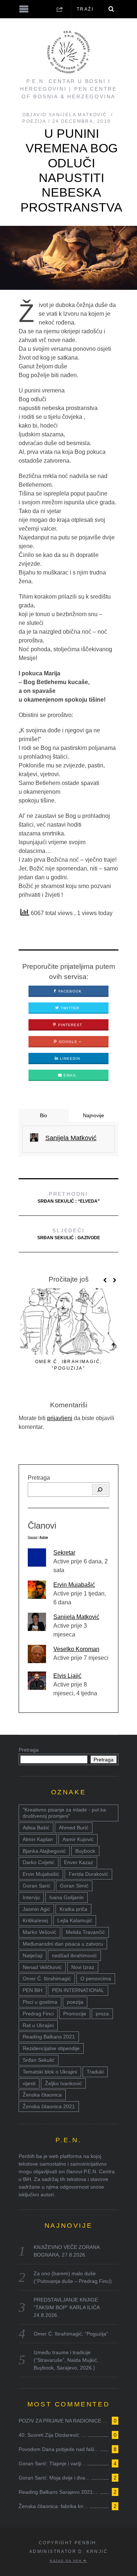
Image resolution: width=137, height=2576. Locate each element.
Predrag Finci (38, 2014)
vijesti (29, 2083)
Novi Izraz (83, 1967)
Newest (33, 1537)
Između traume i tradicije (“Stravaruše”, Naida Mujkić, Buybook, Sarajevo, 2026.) (66, 2360)
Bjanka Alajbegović (44, 1851)
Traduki (95, 2072)
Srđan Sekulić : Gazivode (69, 1234)
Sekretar (64, 1553)
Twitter (69, 1008)
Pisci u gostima (40, 2002)
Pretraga (39, 1478)
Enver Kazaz (79, 1862)
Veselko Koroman (76, 1649)
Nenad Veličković (42, 1967)
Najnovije (94, 1115)
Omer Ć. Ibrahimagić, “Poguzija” (71, 2334)
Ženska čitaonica (42, 2095)
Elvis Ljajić (67, 1676)
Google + (69, 1042)
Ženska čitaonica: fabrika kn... (53, 2506)
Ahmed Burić (74, 1828)
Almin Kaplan (38, 1839)
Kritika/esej (35, 1920)
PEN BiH (33, 1990)
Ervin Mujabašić (74, 1585)
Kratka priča (73, 1909)
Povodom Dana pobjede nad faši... (59, 2449)
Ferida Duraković (88, 1874)
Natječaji (33, 1955)
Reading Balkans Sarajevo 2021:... (59, 2492)
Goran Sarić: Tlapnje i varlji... (52, 2463)
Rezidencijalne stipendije (51, 2048)
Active (44, 1537)
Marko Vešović (39, 1932)
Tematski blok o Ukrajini (50, 2072)
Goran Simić (74, 1886)
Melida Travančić (85, 1932)
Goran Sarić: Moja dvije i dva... (54, 2478)
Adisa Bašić (36, 1828)
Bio (43, 1115)
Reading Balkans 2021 (49, 2037)
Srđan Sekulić (39, 2060)
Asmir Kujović (78, 1839)
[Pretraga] (100, 1490)
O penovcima (96, 1979)
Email (69, 1075)
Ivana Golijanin (66, 1897)
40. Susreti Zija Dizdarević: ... (52, 2435)
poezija (75, 2002)
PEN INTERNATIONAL (78, 1990)
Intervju (31, 1897)
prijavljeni (60, 1418)
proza (102, 2014)
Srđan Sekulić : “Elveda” (69, 1197)
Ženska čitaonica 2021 (49, 2106)
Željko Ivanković (63, 2083)
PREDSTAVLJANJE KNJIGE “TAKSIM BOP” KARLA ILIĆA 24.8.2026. (66, 2307)
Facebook (69, 991)
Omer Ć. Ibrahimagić (47, 1979)
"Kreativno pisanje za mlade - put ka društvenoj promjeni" (64, 1813)
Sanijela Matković (76, 1617)
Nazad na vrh (66, 2561)
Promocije (75, 2014)
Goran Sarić (37, 1886)
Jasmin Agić (36, 1909)
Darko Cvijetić (39, 1862)
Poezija (34, 121)
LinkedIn (69, 1059)
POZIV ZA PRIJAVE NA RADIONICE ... (63, 2421)
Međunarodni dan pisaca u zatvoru (63, 1944)
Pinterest (69, 1025)
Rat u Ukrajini (38, 2025)
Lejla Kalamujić (75, 1920)
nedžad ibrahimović (74, 1955)
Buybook (85, 1851)
